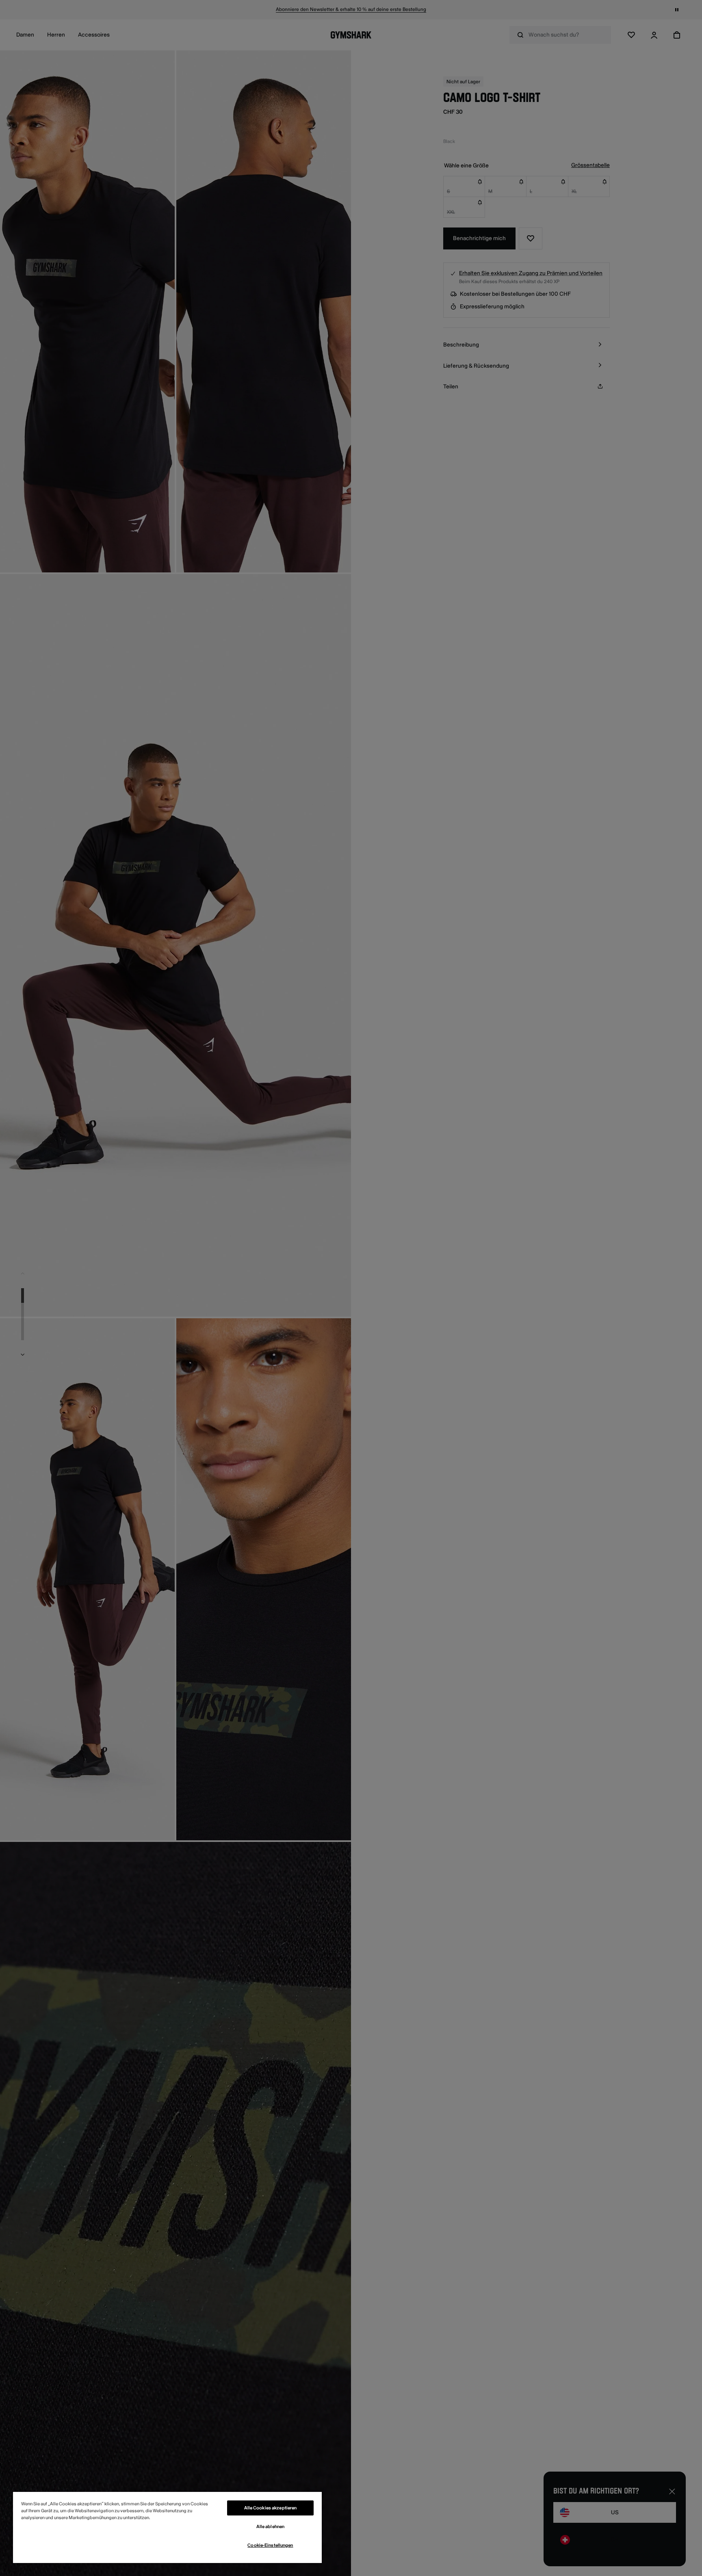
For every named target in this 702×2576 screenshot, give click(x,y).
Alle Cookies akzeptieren (271, 2508)
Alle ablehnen (270, 2527)
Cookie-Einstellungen (270, 2545)
